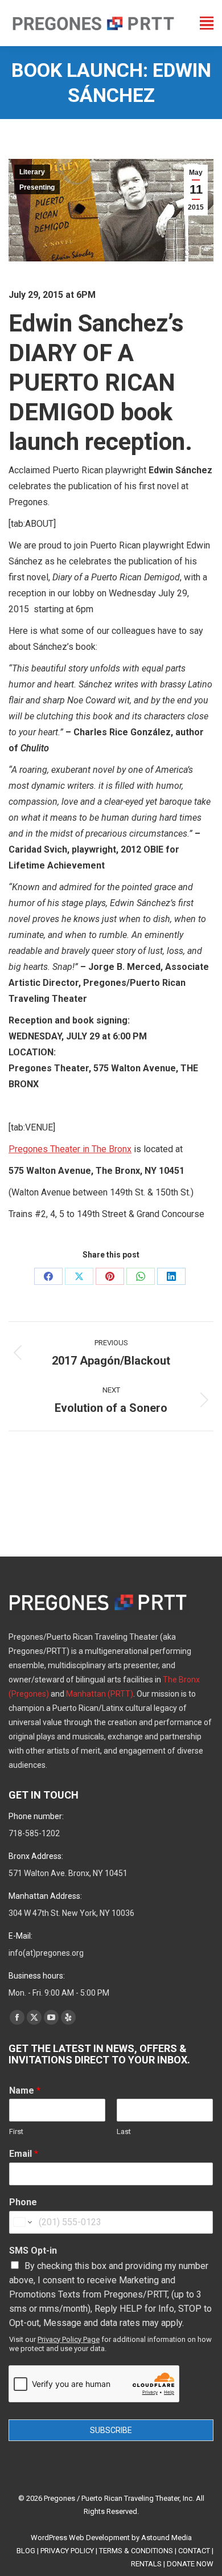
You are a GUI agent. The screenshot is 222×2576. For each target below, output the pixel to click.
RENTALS (146, 2564)
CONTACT (194, 2551)
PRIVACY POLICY (67, 2551)
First (16, 2131)
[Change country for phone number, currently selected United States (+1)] (22, 2222)
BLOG (26, 2551)
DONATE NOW (190, 2564)
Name (25, 2090)
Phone (23, 2202)
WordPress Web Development (80, 2538)
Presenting (37, 187)
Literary (32, 172)
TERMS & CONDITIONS (136, 2551)
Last (124, 2131)
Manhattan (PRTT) (100, 1694)
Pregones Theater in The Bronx (70, 1149)
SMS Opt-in (33, 2251)
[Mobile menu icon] (207, 23)
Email (24, 2154)
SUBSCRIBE (111, 2430)
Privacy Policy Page (69, 2339)
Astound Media (166, 2538)
